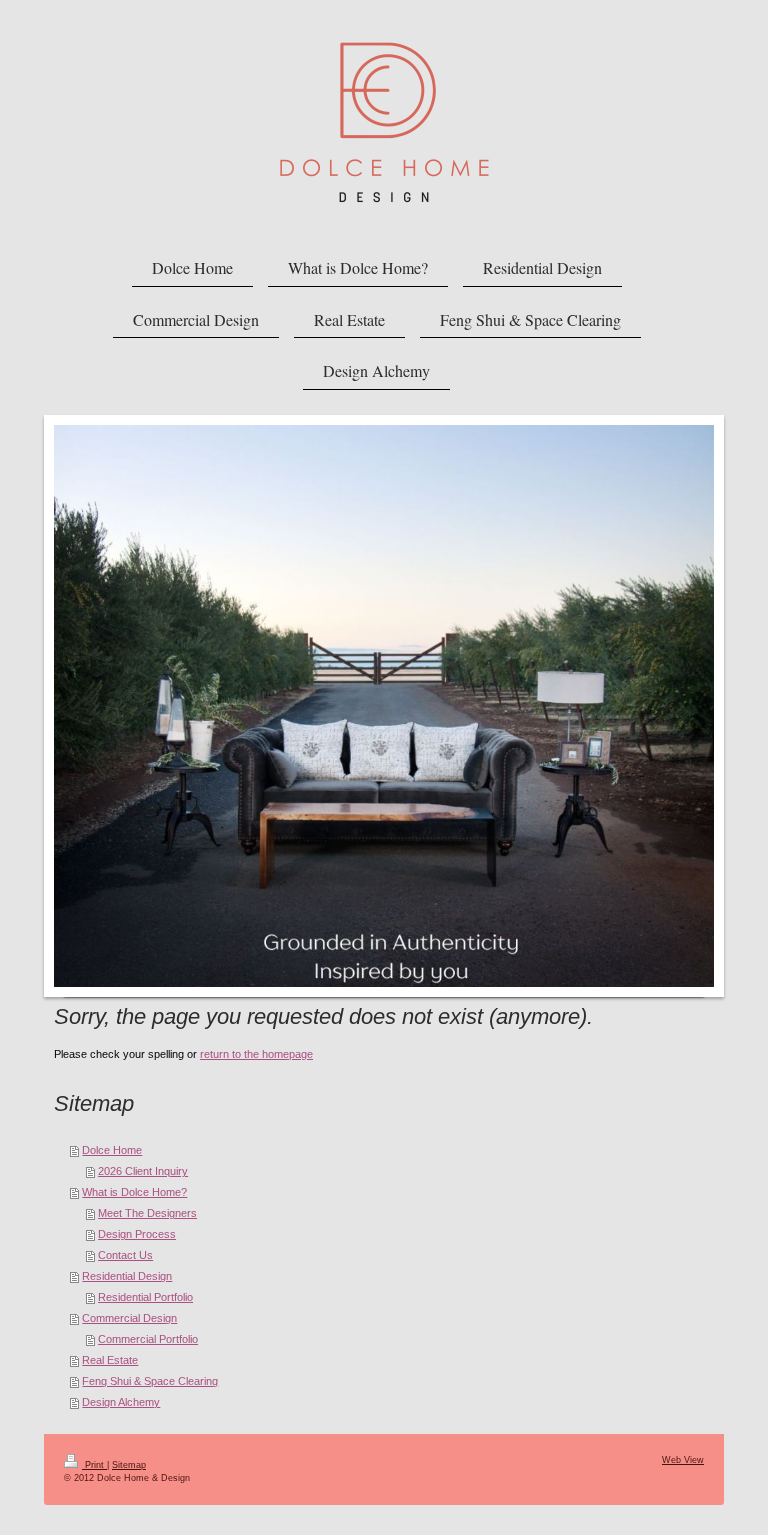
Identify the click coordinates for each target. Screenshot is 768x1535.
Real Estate (110, 1360)
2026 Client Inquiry (143, 1171)
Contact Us (125, 1255)
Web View (683, 1460)
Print (94, 1465)
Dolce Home (112, 1150)
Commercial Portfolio (148, 1339)
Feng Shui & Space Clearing (150, 1381)
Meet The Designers (147, 1213)
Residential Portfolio (145, 1297)
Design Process (137, 1234)
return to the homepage (256, 1054)
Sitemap (129, 1465)
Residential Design (127, 1276)
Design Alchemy (121, 1402)
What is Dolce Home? (134, 1192)
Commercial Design (129, 1318)
